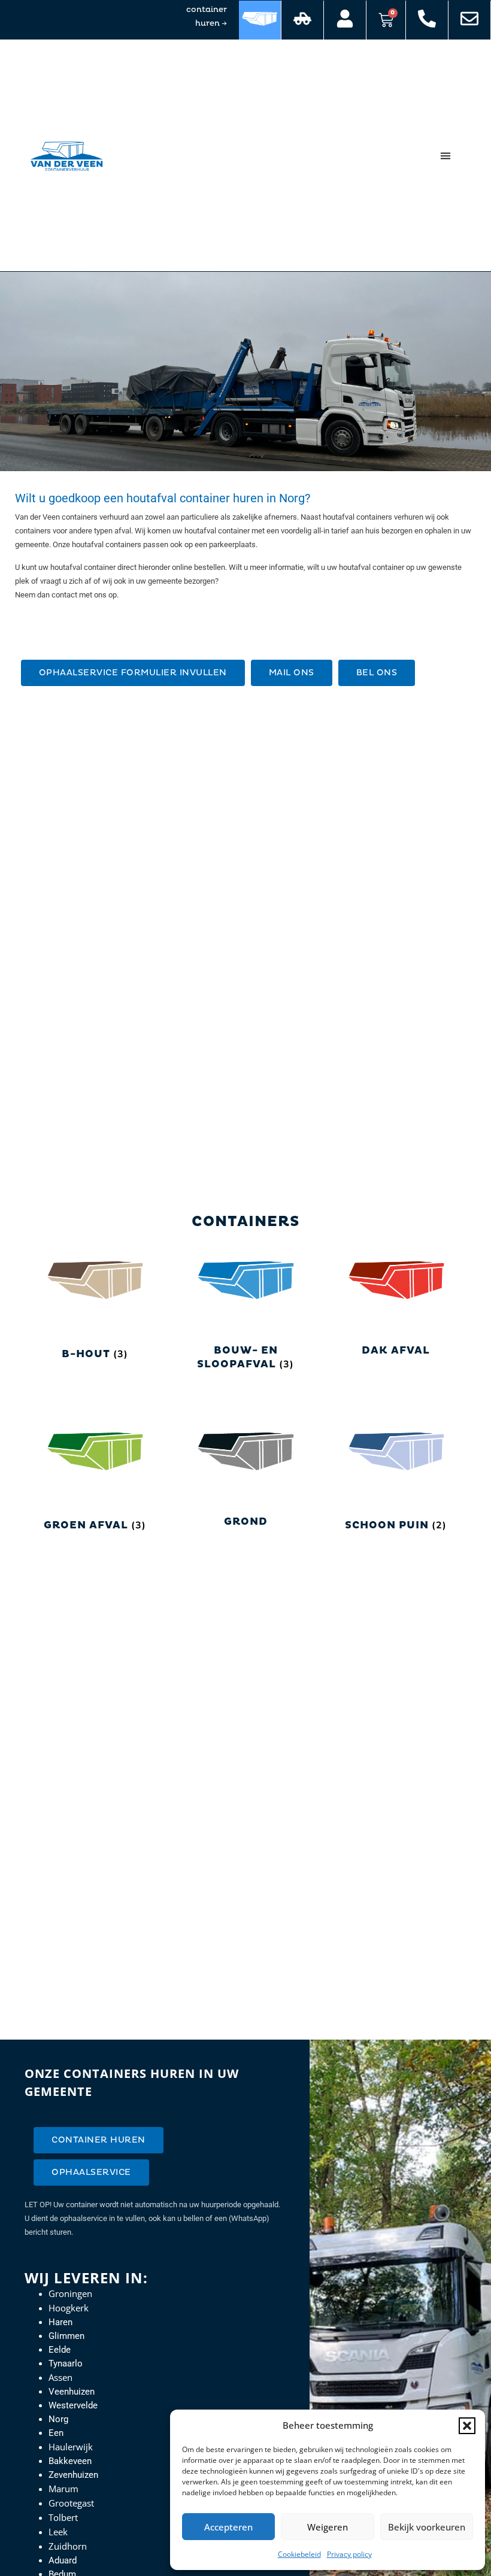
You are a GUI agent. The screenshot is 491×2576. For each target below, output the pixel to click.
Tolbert (63, 2517)
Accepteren (228, 2527)
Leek (58, 2532)
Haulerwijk (71, 2447)
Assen (60, 2377)
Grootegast (71, 2503)
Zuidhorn (68, 2546)
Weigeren (328, 2527)
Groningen (70, 2293)
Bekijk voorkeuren (427, 2527)
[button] (467, 2426)
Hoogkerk (69, 2308)
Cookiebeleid (299, 2554)
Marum (63, 2489)
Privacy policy (349, 2554)
